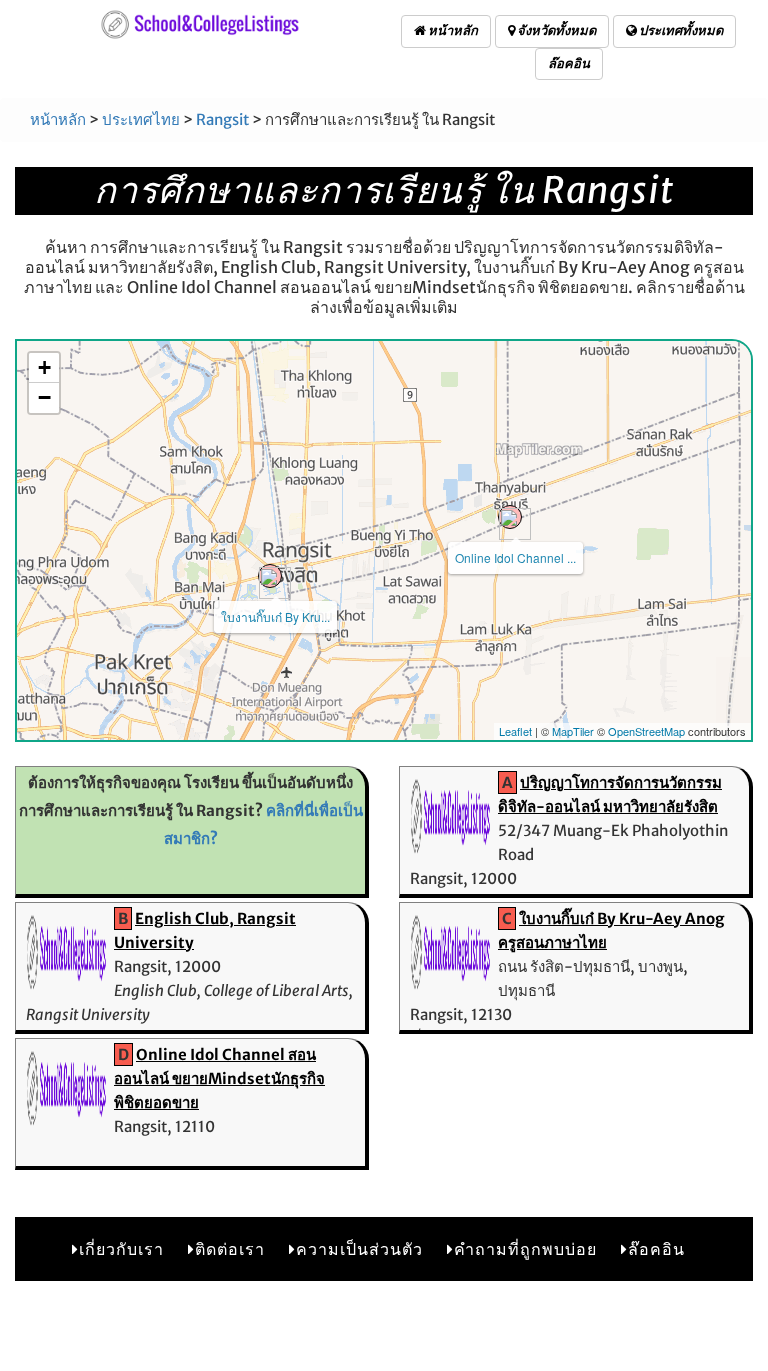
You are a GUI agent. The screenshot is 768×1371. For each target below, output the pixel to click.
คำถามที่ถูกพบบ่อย (525, 1249)
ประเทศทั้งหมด (680, 30)
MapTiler (573, 731)
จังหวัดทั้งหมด (555, 30)
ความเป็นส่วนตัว (359, 1249)
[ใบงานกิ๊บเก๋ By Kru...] (270, 576)
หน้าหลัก (452, 30)
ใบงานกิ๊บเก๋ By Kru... (275, 616)
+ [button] (44, 367)
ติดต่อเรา (230, 1249)
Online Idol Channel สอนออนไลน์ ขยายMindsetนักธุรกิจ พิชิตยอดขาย (219, 1078)
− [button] (44, 397)
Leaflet (515, 731)
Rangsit (222, 119)
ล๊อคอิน (569, 63)
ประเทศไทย (141, 119)
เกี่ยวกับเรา (121, 1249)
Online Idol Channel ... (515, 557)
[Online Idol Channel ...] (510, 517)
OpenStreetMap (646, 731)
